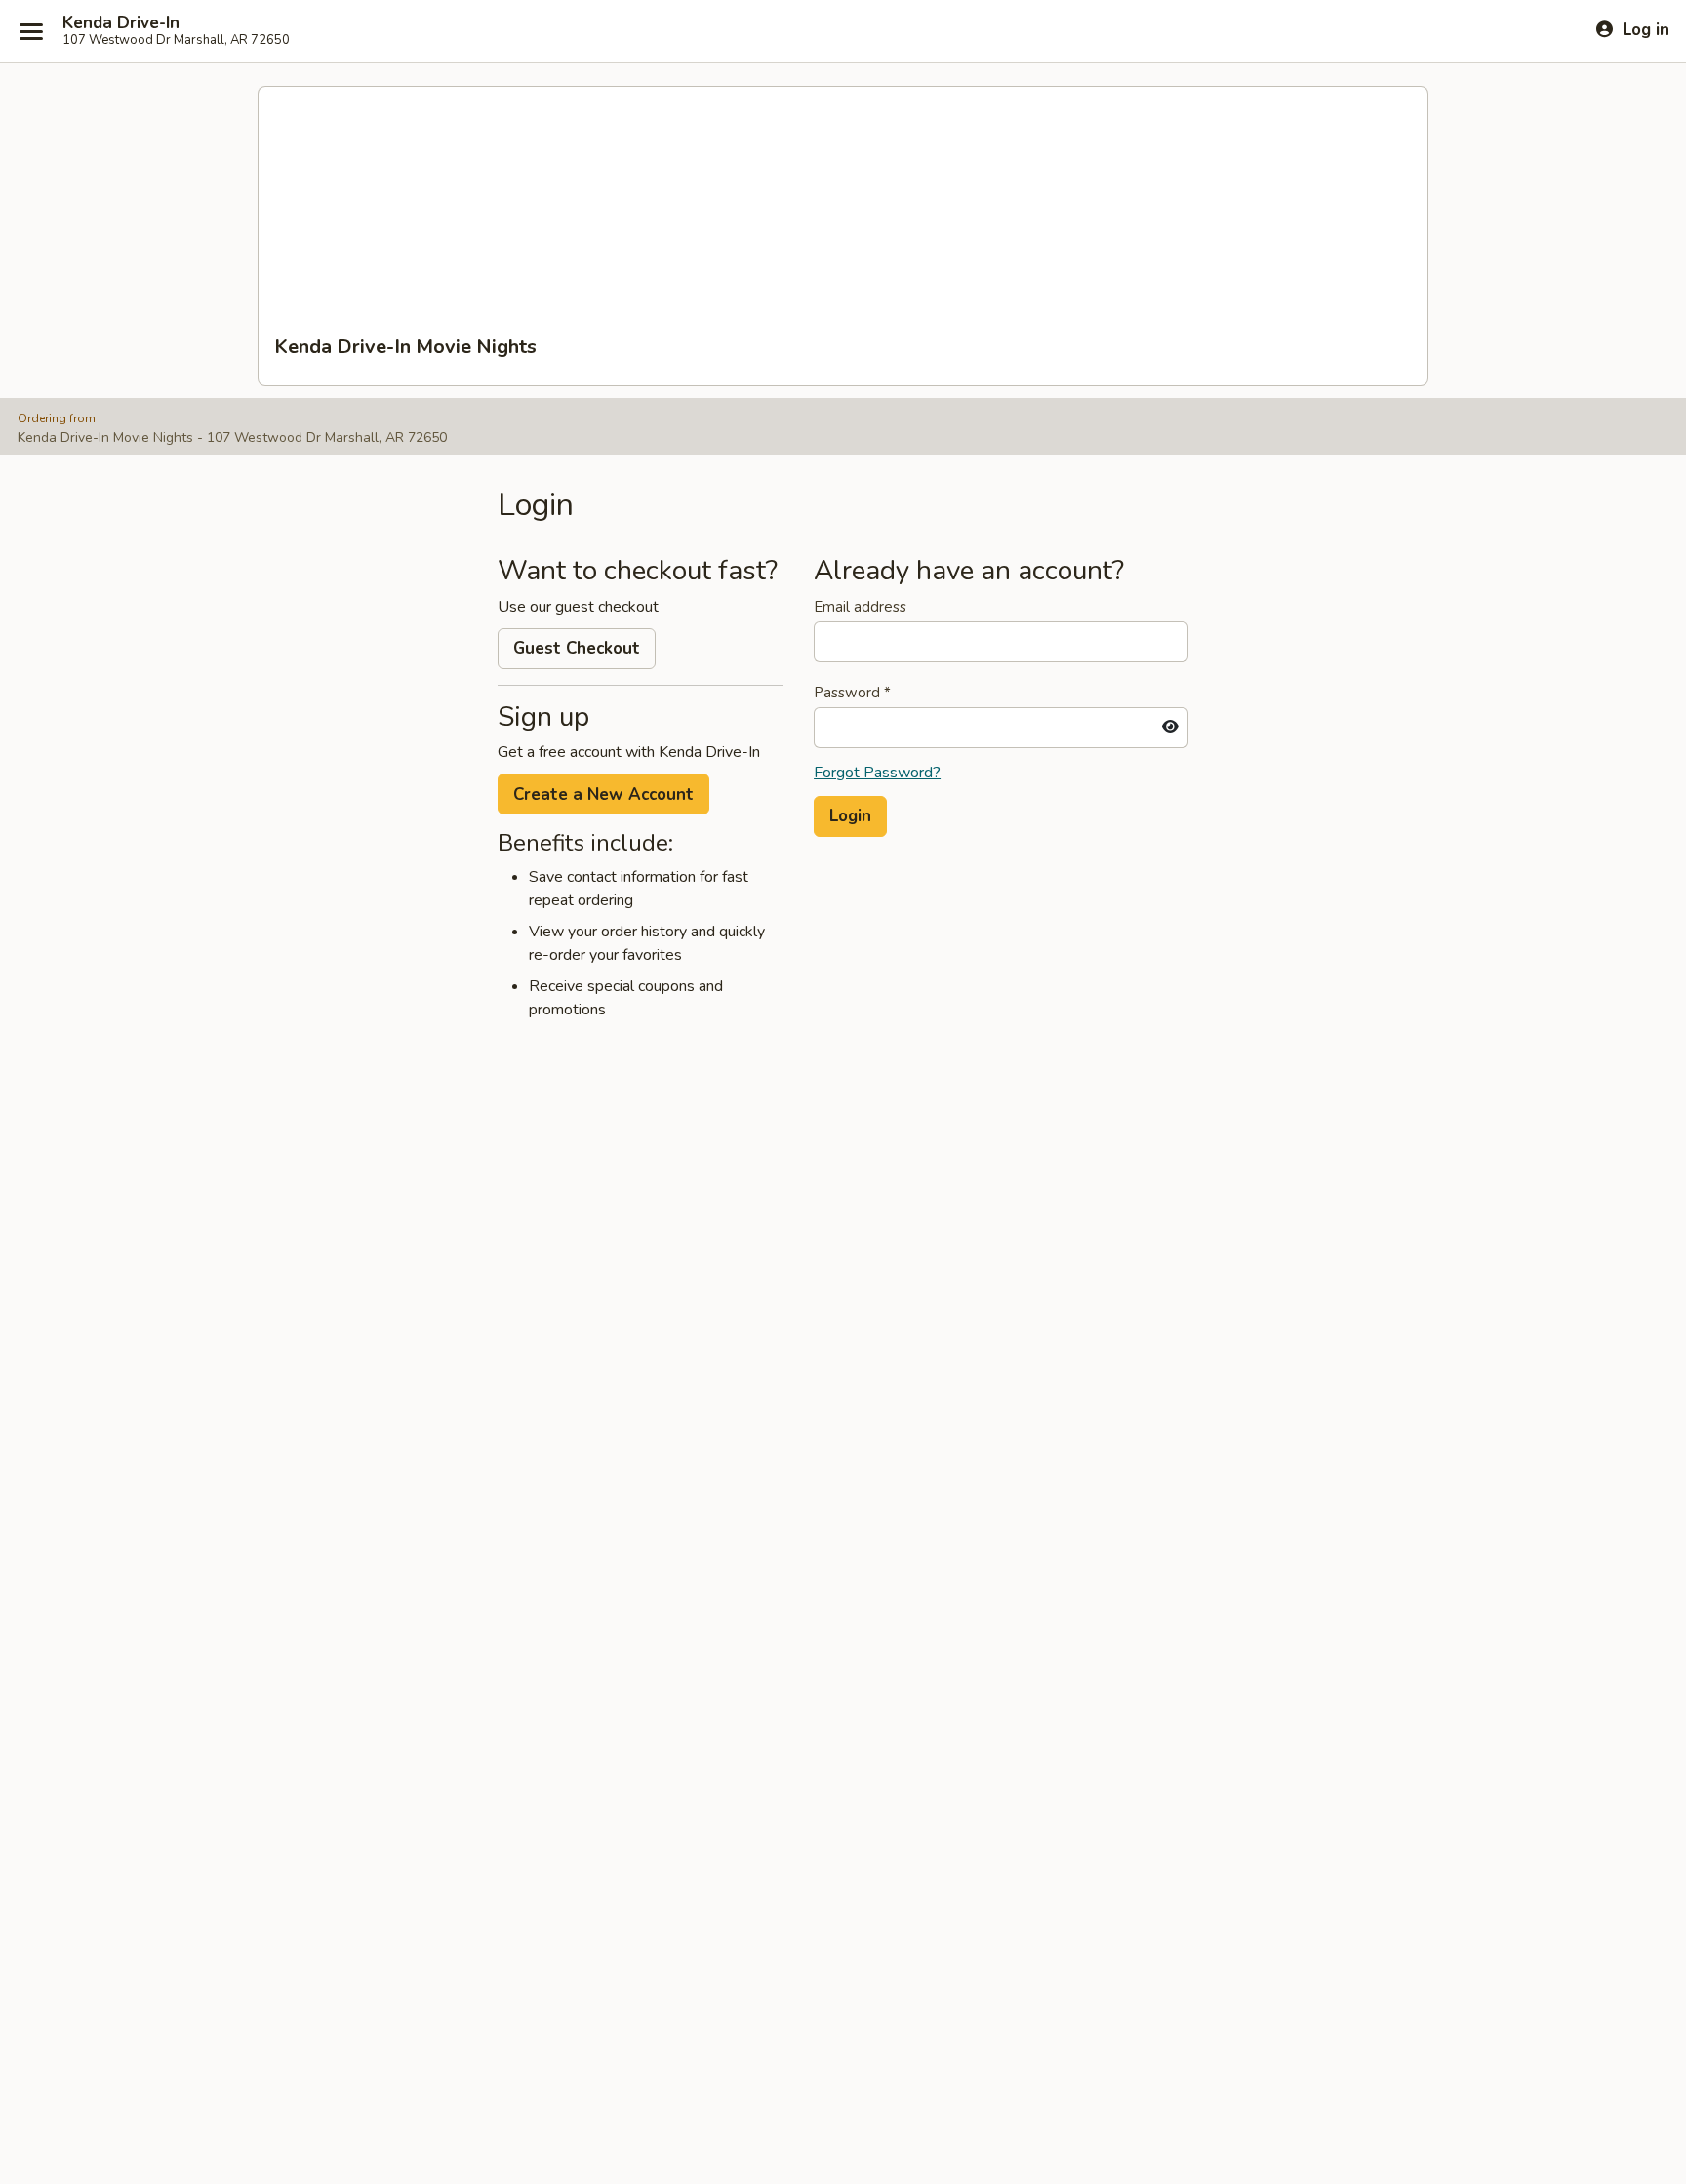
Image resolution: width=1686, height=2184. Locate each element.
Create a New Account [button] (603, 794)
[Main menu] (31, 31)
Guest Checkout (577, 648)
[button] (850, 816)
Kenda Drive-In (121, 23)
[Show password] (1170, 728)
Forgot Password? (877, 773)
